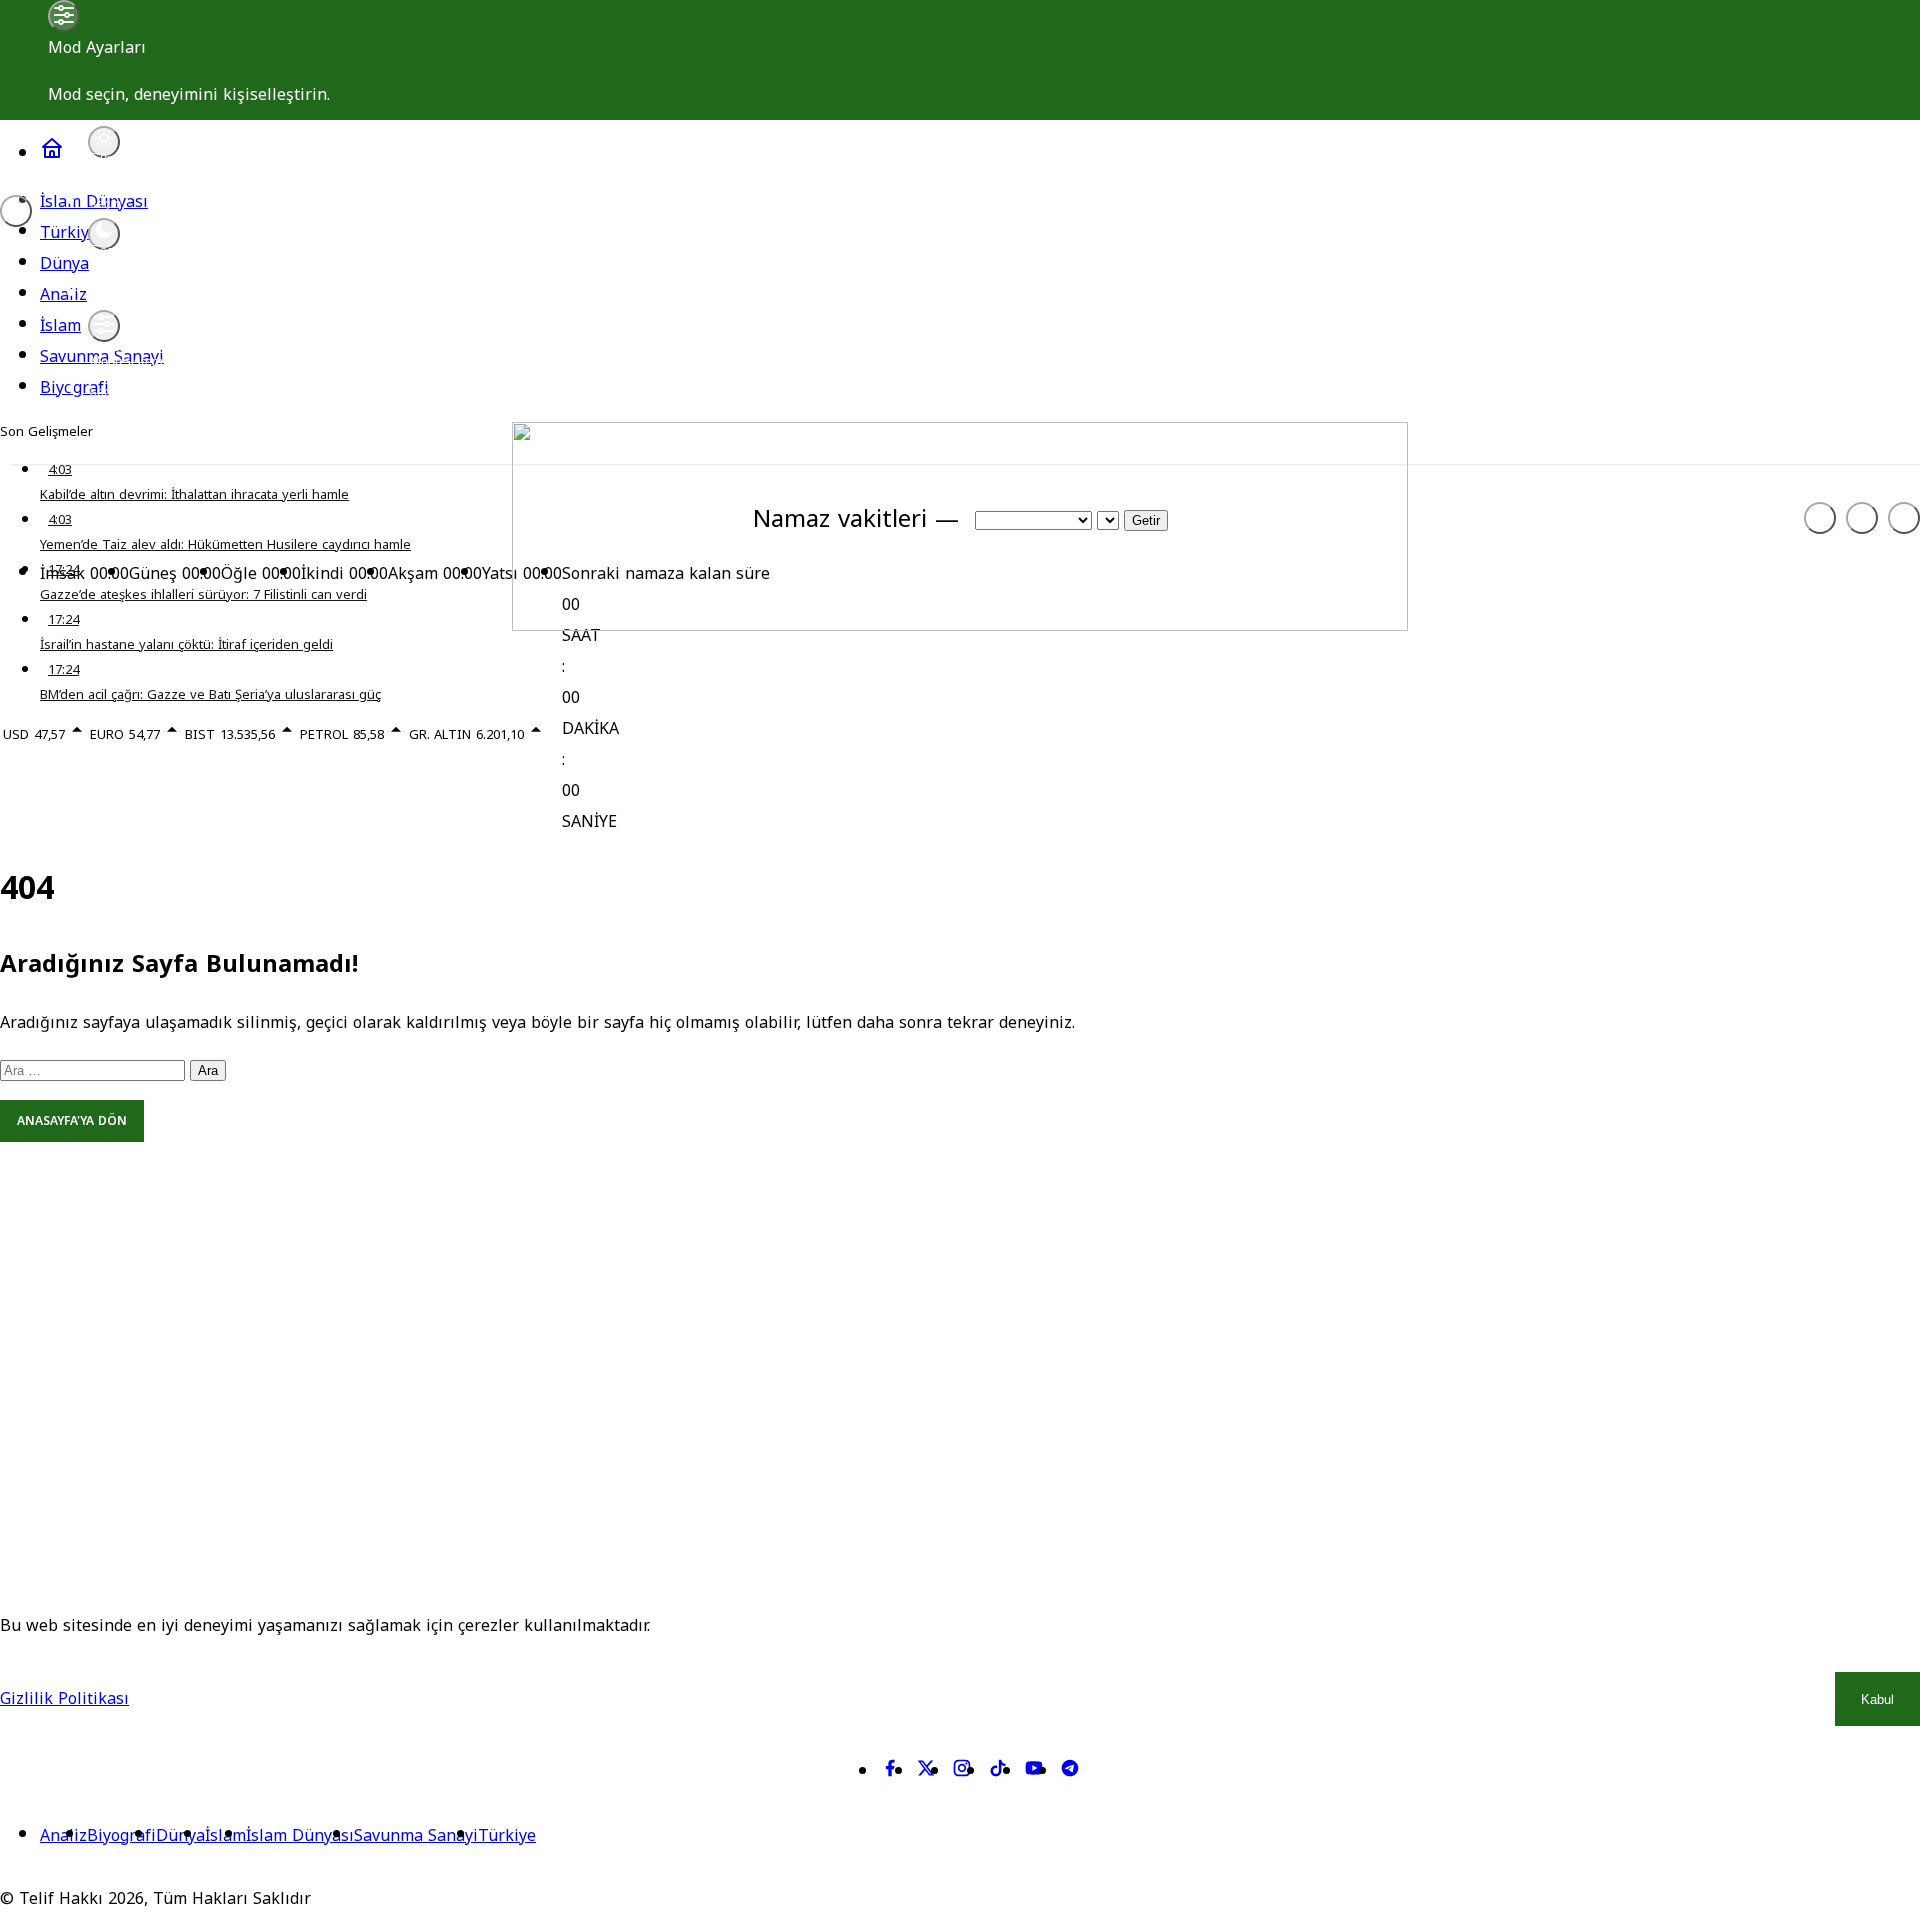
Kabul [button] (1877, 1699)
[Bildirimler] (1904, 518)
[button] (1862, 518)
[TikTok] (998, 1772)
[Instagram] (962, 1772)
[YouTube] (1034, 1772)
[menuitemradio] (104, 142)
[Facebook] (890, 1772)
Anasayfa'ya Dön (72, 1121)
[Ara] (1820, 518)
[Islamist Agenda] (960, 625)
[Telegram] (1070, 1772)
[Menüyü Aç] (16, 211)
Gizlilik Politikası (64, 1698)
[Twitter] (926, 1772)
